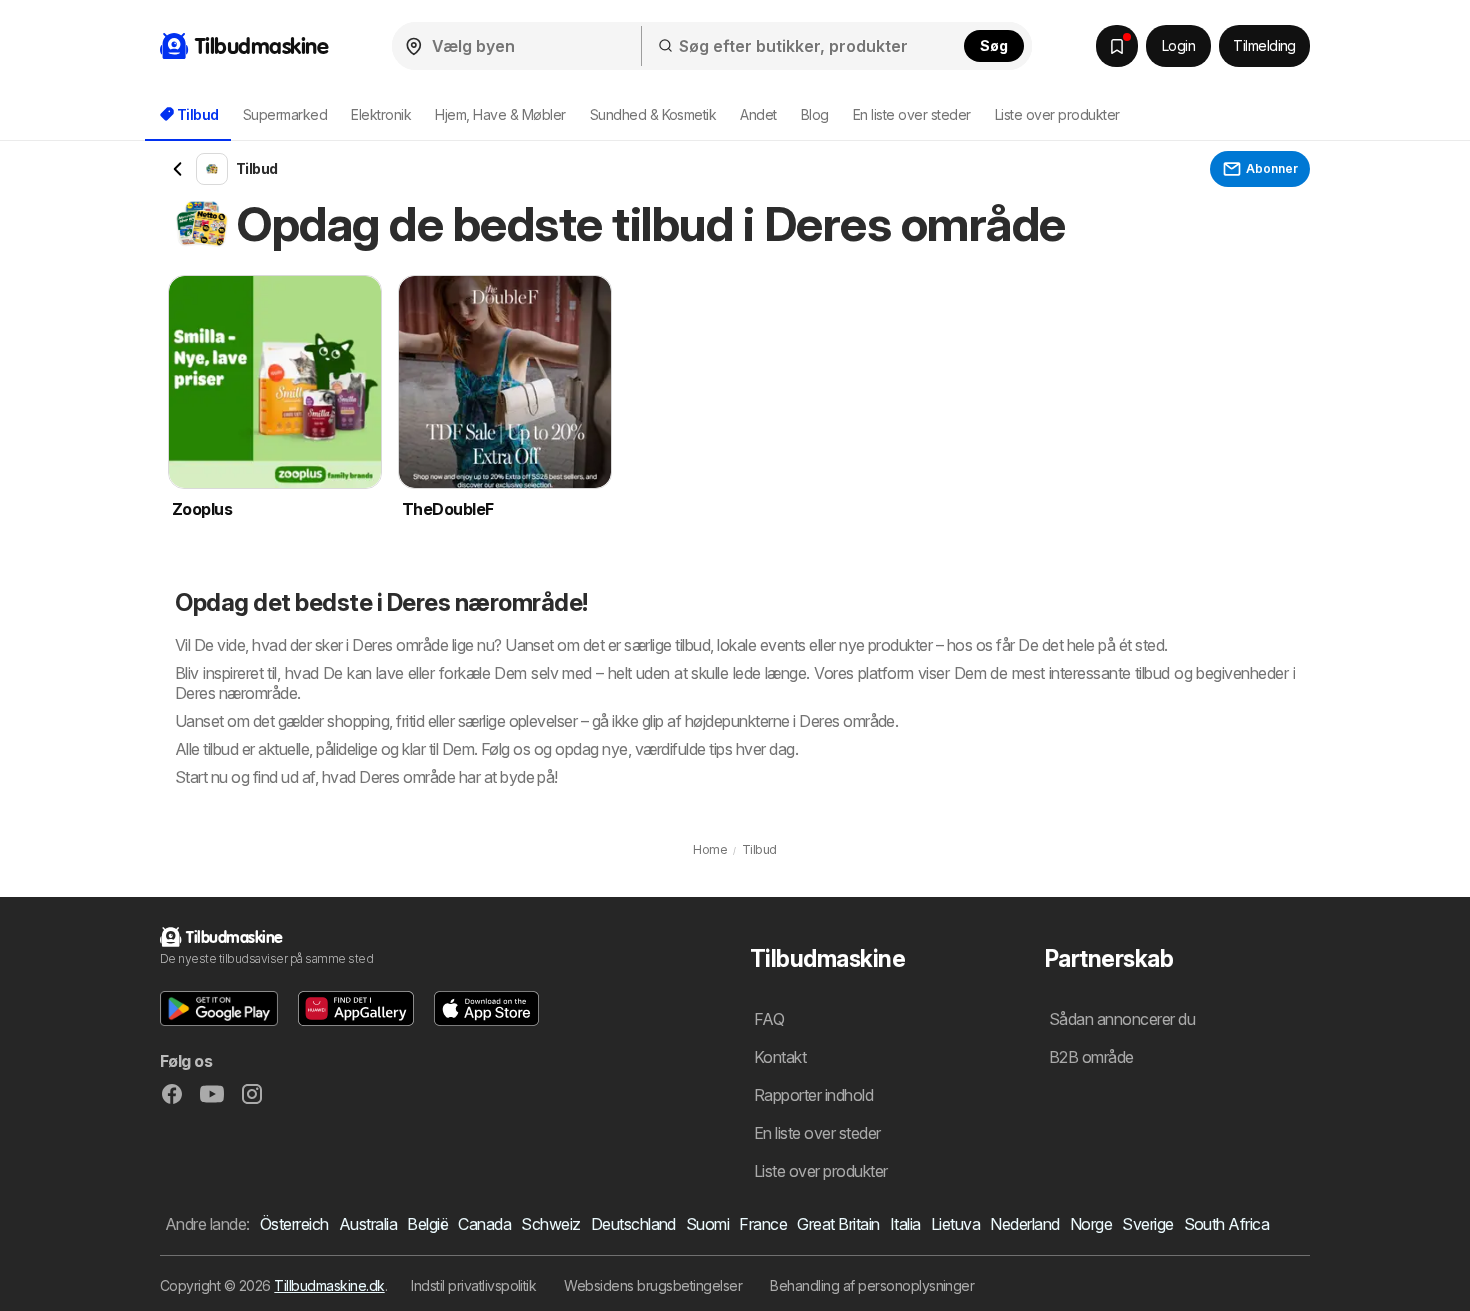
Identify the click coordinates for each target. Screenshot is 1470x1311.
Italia (905, 1224)
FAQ (769, 1019)
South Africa (1227, 1224)
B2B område (1091, 1057)
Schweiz (550, 1224)
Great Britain (838, 1224)
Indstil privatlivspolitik (473, 1285)
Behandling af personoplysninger (872, 1285)
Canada (484, 1224)
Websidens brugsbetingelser (653, 1285)
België (427, 1224)
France (763, 1224)
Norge (1091, 1224)
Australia (368, 1224)
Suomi (707, 1224)
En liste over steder (912, 114)
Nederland (1024, 1224)
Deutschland (633, 1224)
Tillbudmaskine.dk (329, 1285)
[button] (219, 1008)
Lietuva (955, 1224)
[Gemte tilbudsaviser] (1117, 46)
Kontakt (780, 1057)
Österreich (294, 1224)
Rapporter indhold (813, 1095)
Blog (815, 114)
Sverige (1147, 1224)
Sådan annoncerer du (1122, 1019)
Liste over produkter (1057, 114)
